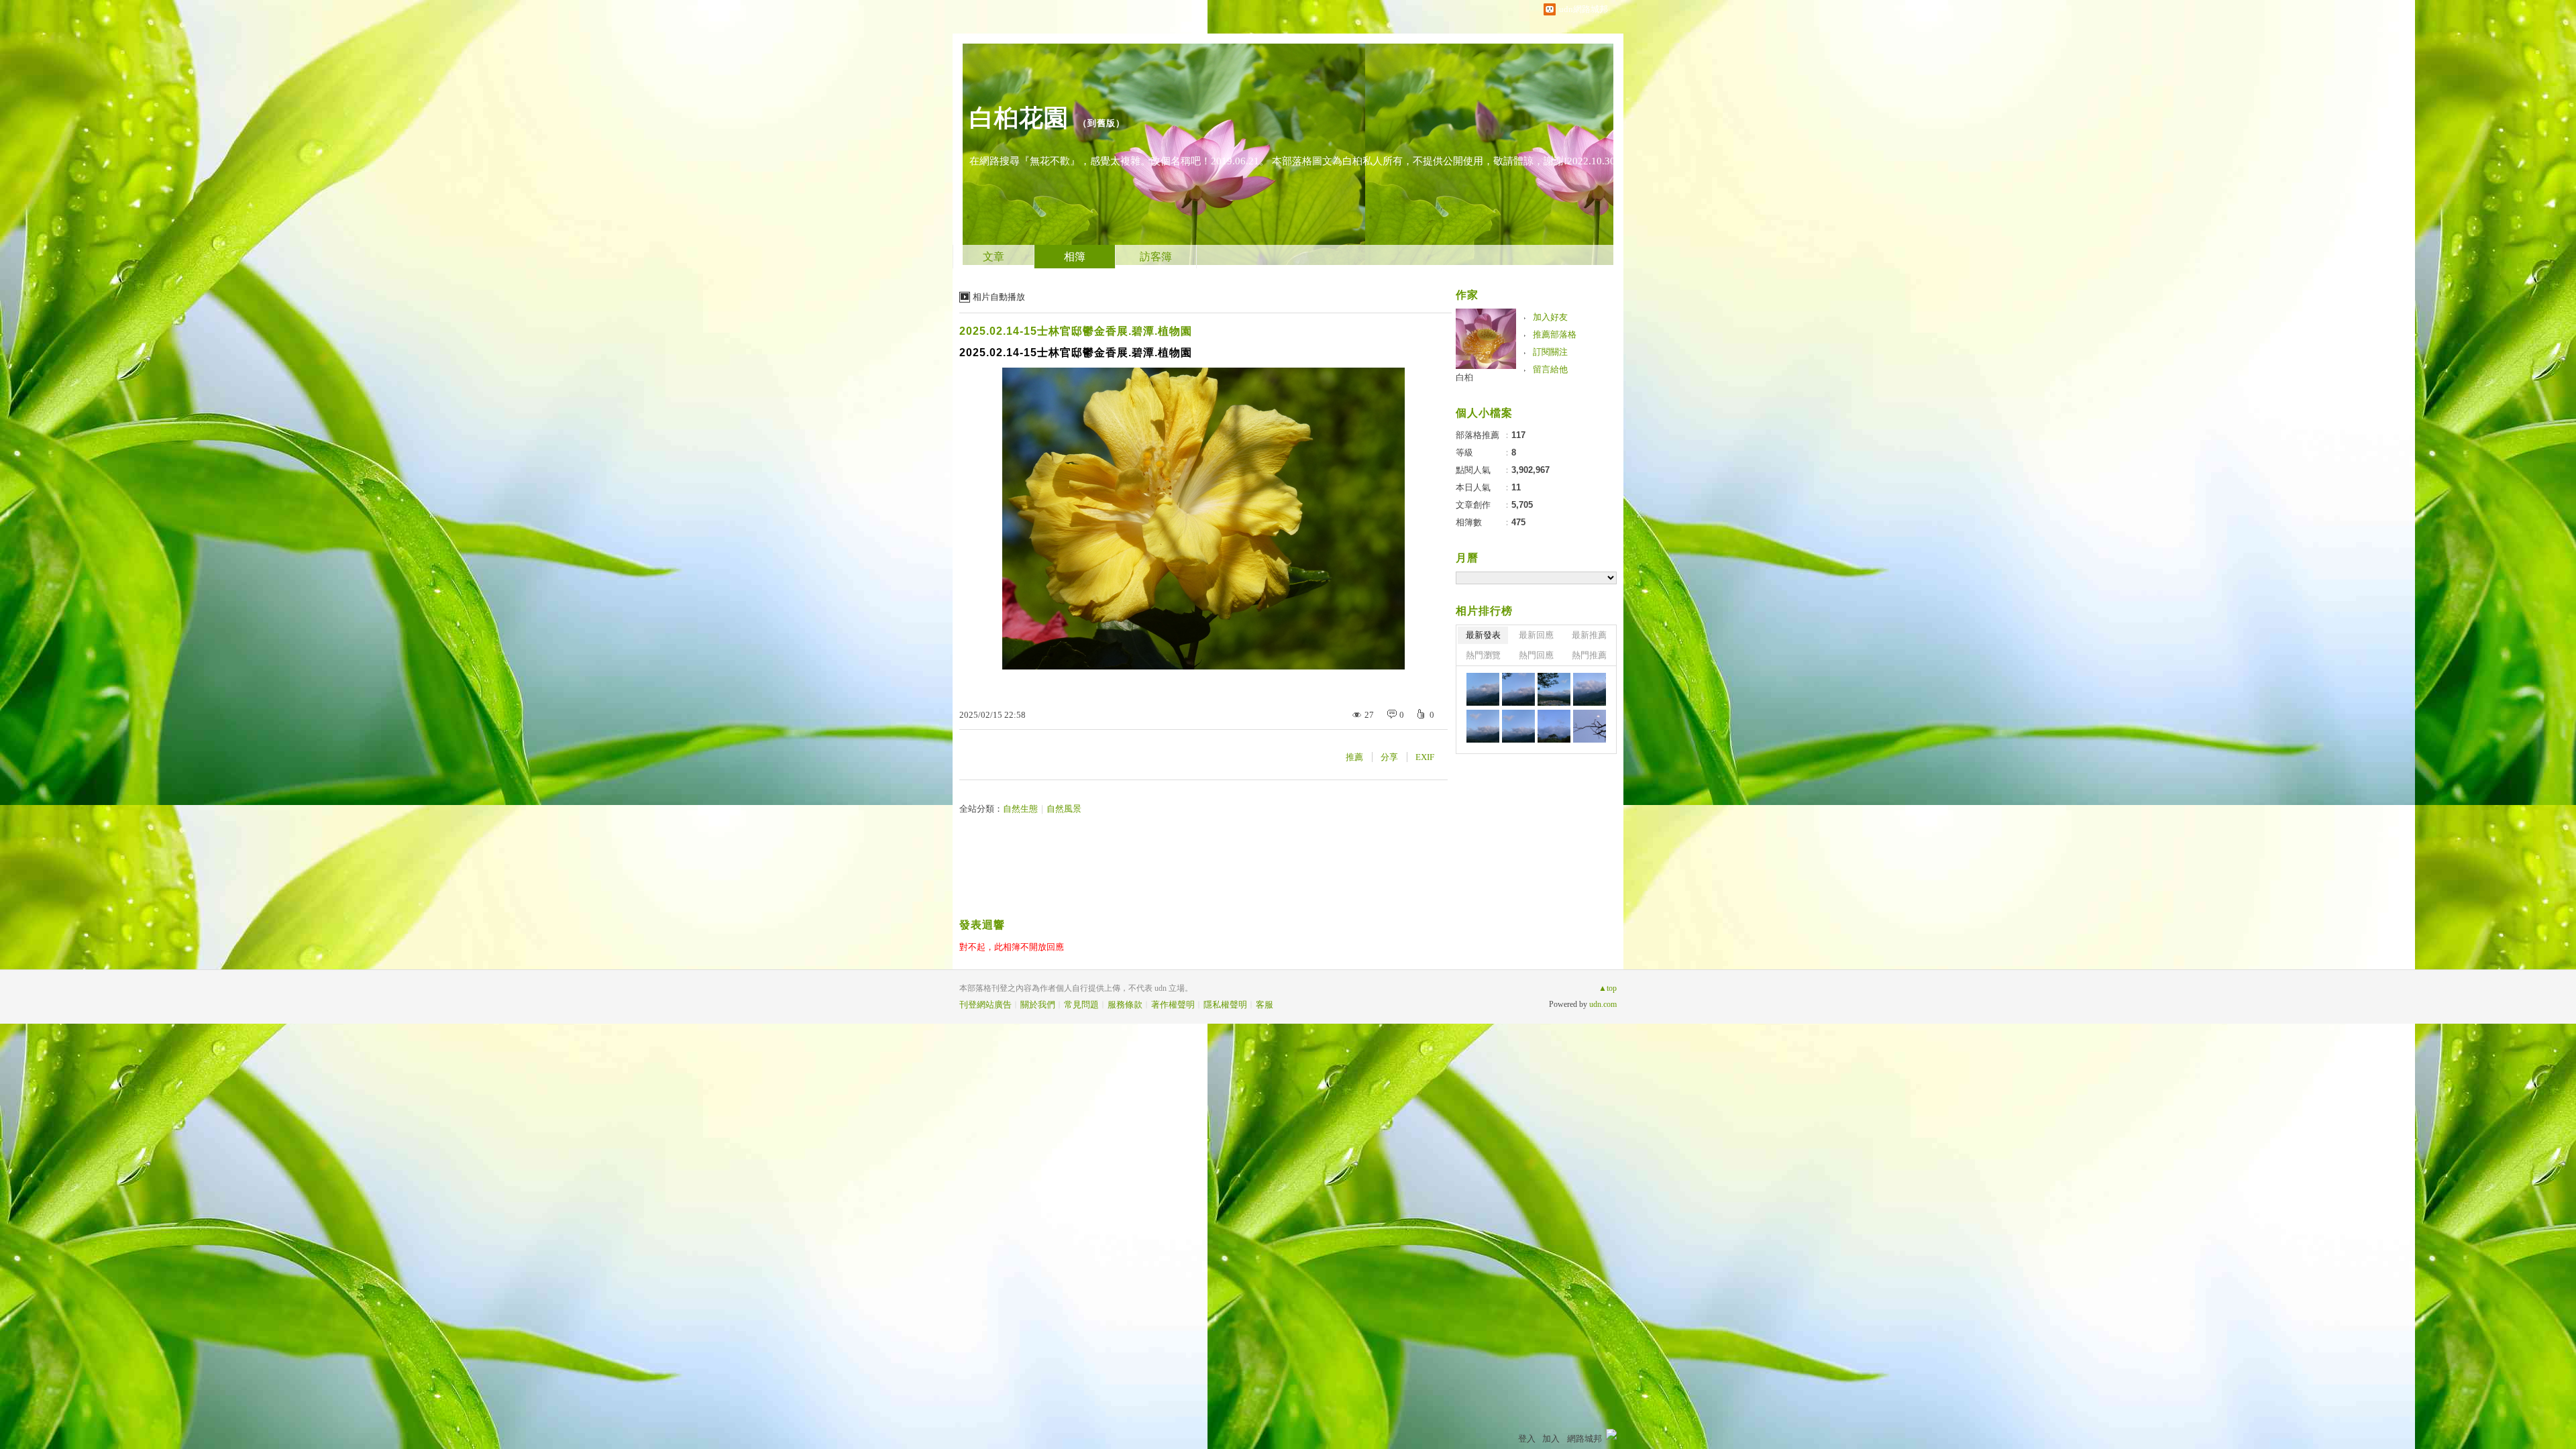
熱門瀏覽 (1483, 655)
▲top (1608, 988)
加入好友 (1550, 317)
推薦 (1354, 757)
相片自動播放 (999, 297)
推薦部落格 (1555, 334)
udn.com (1603, 1004)
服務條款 (1125, 1005)
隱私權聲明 (1225, 1005)
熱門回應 (1536, 655)
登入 (1527, 1439)
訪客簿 (1156, 257)
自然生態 (1020, 809)
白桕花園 (1019, 118)
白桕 (1464, 377)
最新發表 (1483, 635)
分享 (1389, 757)
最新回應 (1536, 635)
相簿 (1075, 257)
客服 (1265, 1005)
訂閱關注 (1550, 352)
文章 (994, 257)
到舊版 (1102, 123)
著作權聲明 (1173, 1005)
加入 (1551, 1439)
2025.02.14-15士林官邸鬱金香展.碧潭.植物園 (1076, 331)
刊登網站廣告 (985, 1005)
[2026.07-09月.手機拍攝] (1483, 689)
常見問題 (1081, 1005)
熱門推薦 (1589, 655)
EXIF (1425, 757)
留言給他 (1550, 369)
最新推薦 (1589, 635)
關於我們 (1038, 1005)
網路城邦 (1585, 1439)
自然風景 (1064, 809)
